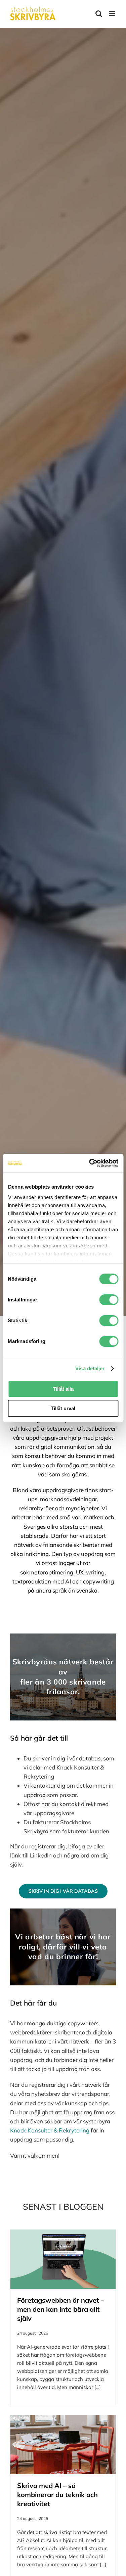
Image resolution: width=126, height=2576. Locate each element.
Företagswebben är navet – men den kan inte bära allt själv (61, 2309)
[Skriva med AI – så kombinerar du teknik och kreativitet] (63, 2444)
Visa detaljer (90, 1368)
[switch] (109, 1300)
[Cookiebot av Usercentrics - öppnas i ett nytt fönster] (90, 1163)
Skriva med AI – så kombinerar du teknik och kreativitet (57, 2495)
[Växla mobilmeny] (112, 14)
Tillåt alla (63, 1389)
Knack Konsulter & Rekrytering (50, 2130)
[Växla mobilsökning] (99, 14)
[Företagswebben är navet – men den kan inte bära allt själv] (63, 2259)
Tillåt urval (63, 1408)
